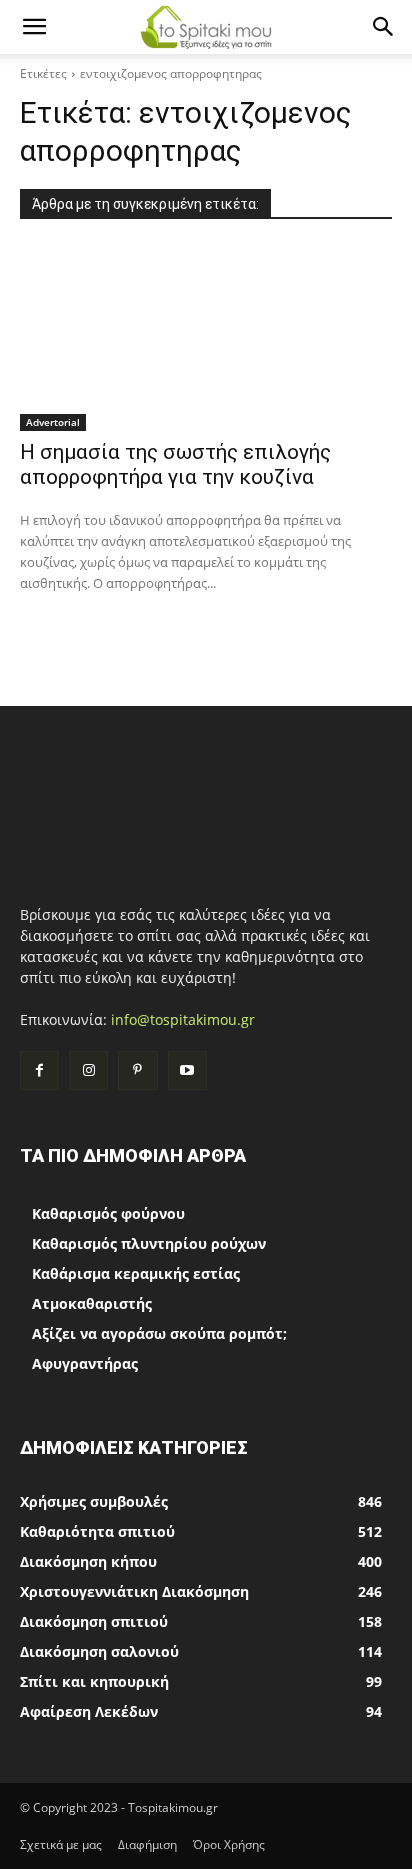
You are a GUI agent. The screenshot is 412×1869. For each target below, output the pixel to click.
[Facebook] (39, 1070)
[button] (34, 27)
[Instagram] (88, 1070)
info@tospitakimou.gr (183, 1019)
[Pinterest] (137, 1070)
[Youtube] (187, 1070)
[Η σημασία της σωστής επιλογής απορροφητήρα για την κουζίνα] (206, 338)
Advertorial (53, 422)
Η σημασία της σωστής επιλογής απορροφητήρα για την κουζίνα (175, 464)
